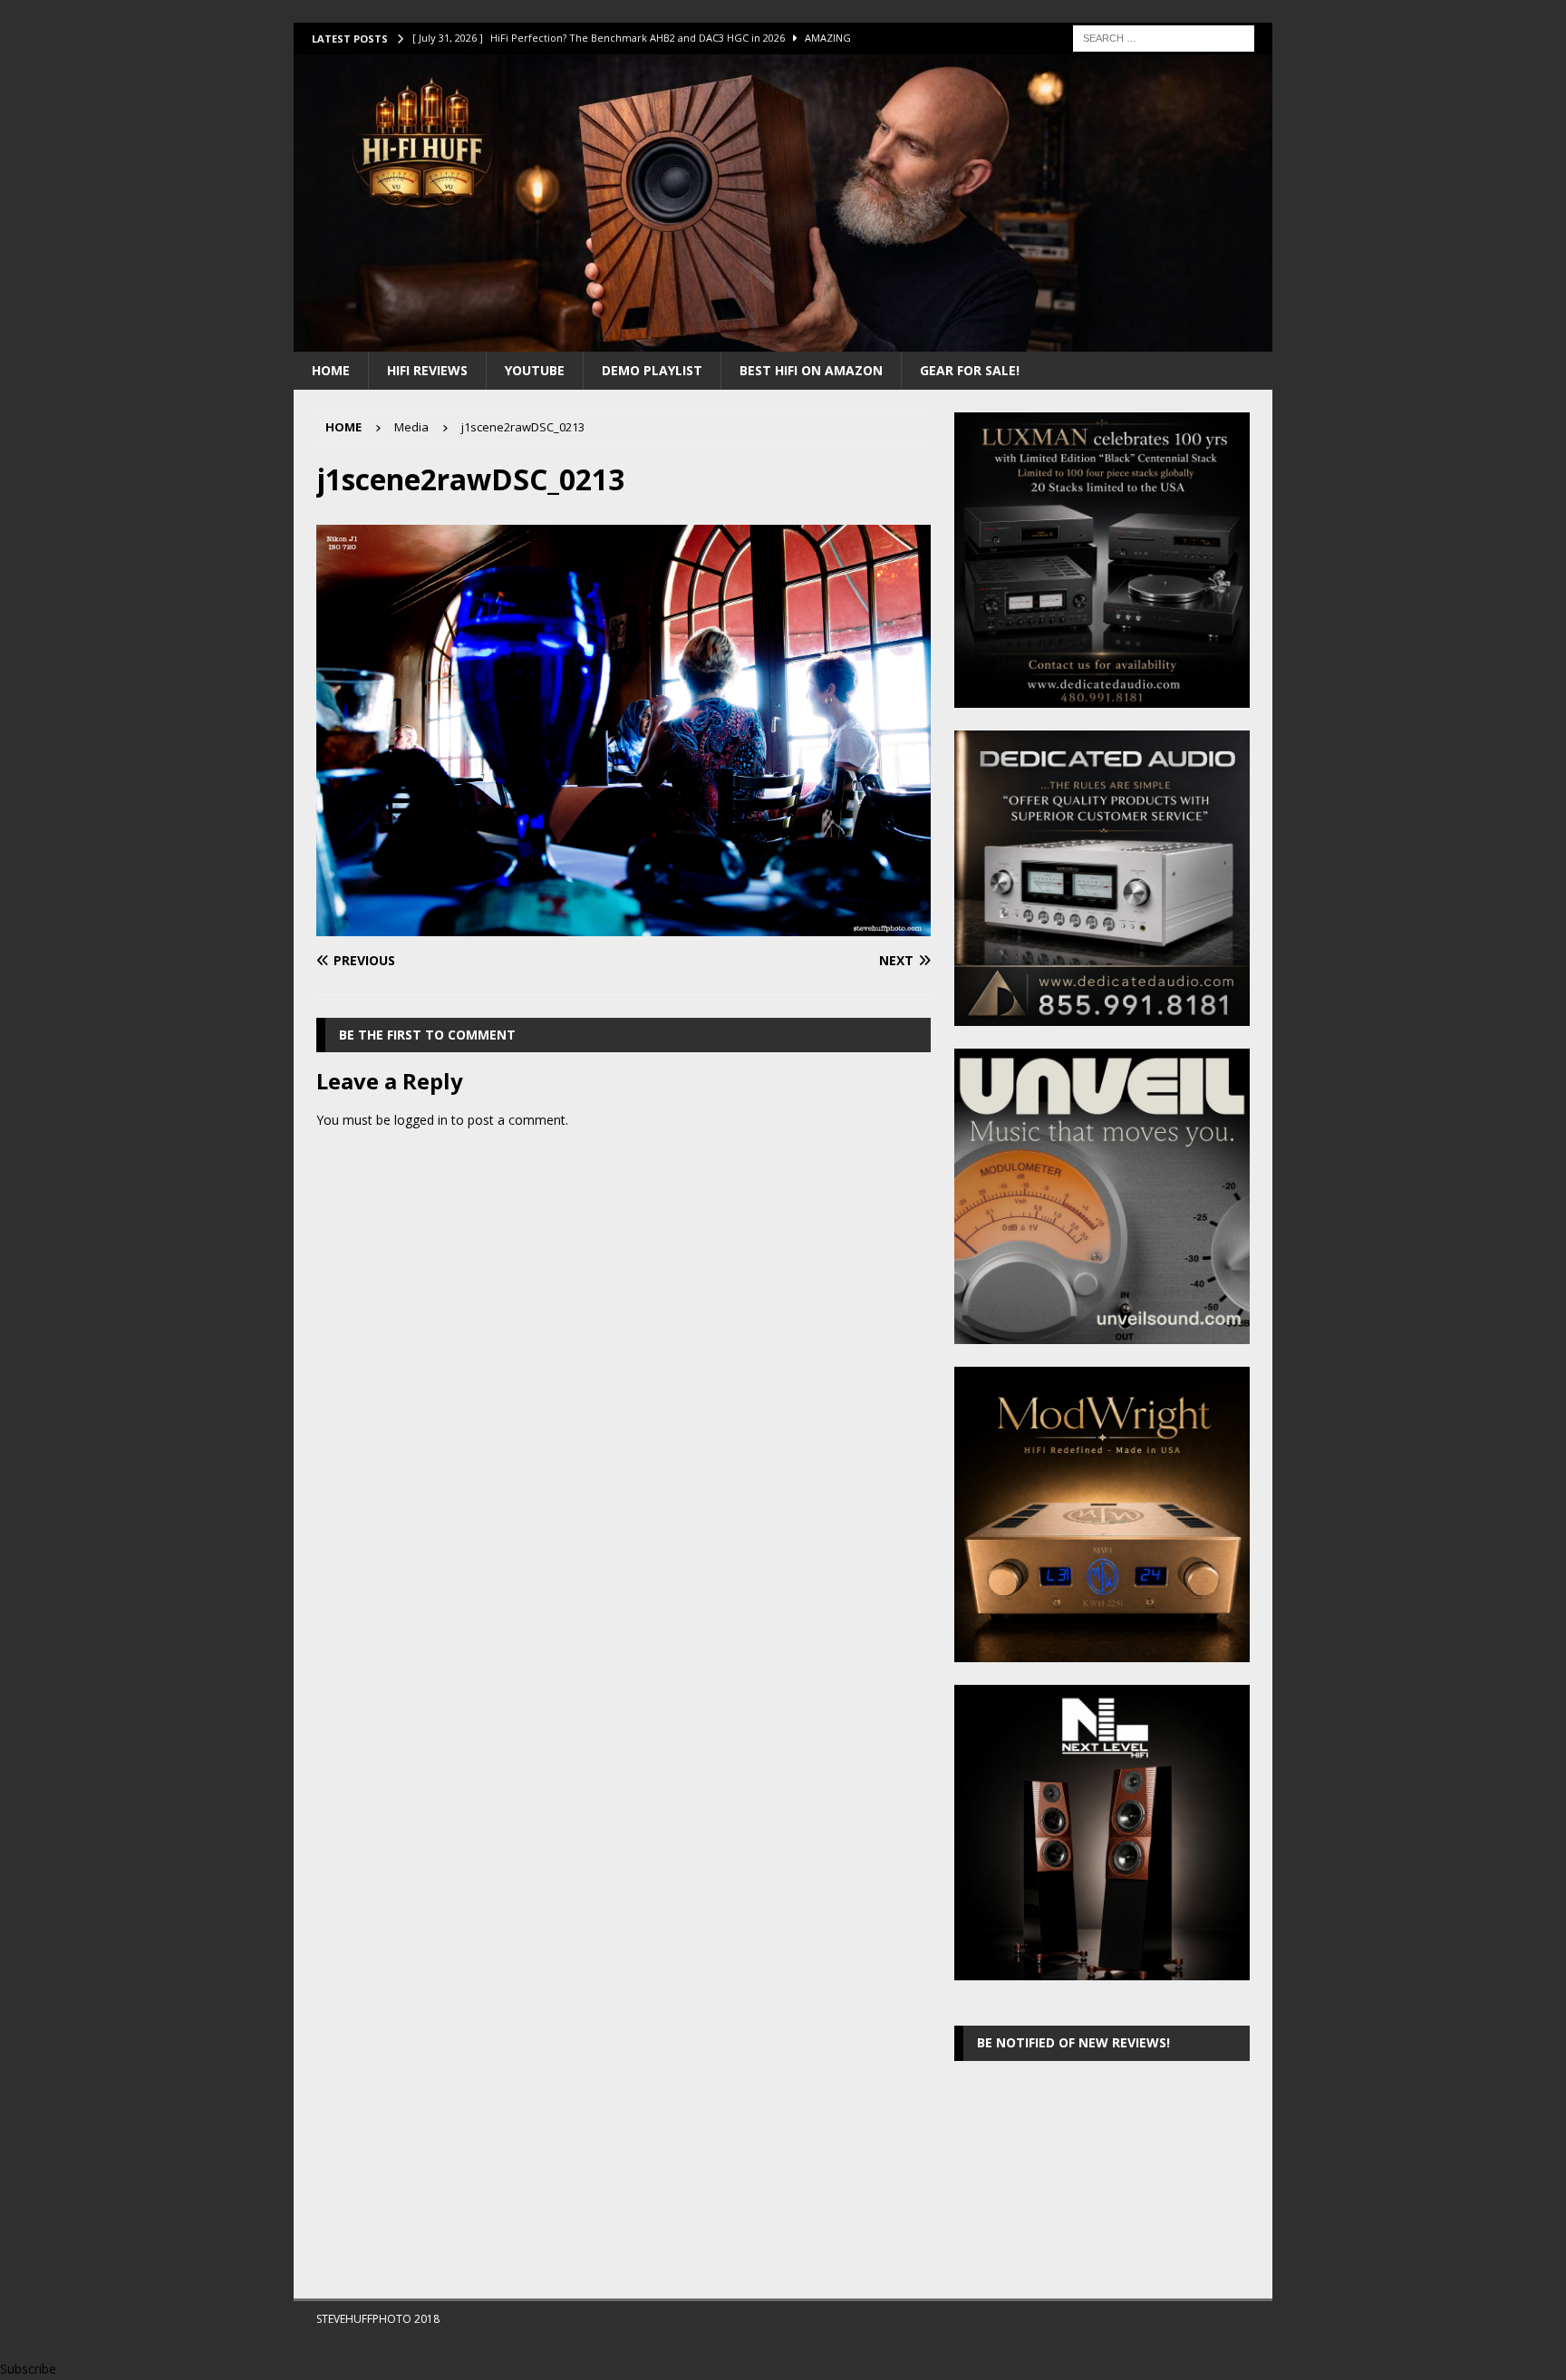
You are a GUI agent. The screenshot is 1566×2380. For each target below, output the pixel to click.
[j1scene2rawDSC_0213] (623, 926)
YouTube (535, 370)
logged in (421, 1120)
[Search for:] (1164, 37)
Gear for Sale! (970, 370)
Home (331, 370)
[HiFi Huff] (783, 340)
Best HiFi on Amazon (811, 370)
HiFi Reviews (427, 370)
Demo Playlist (652, 370)
